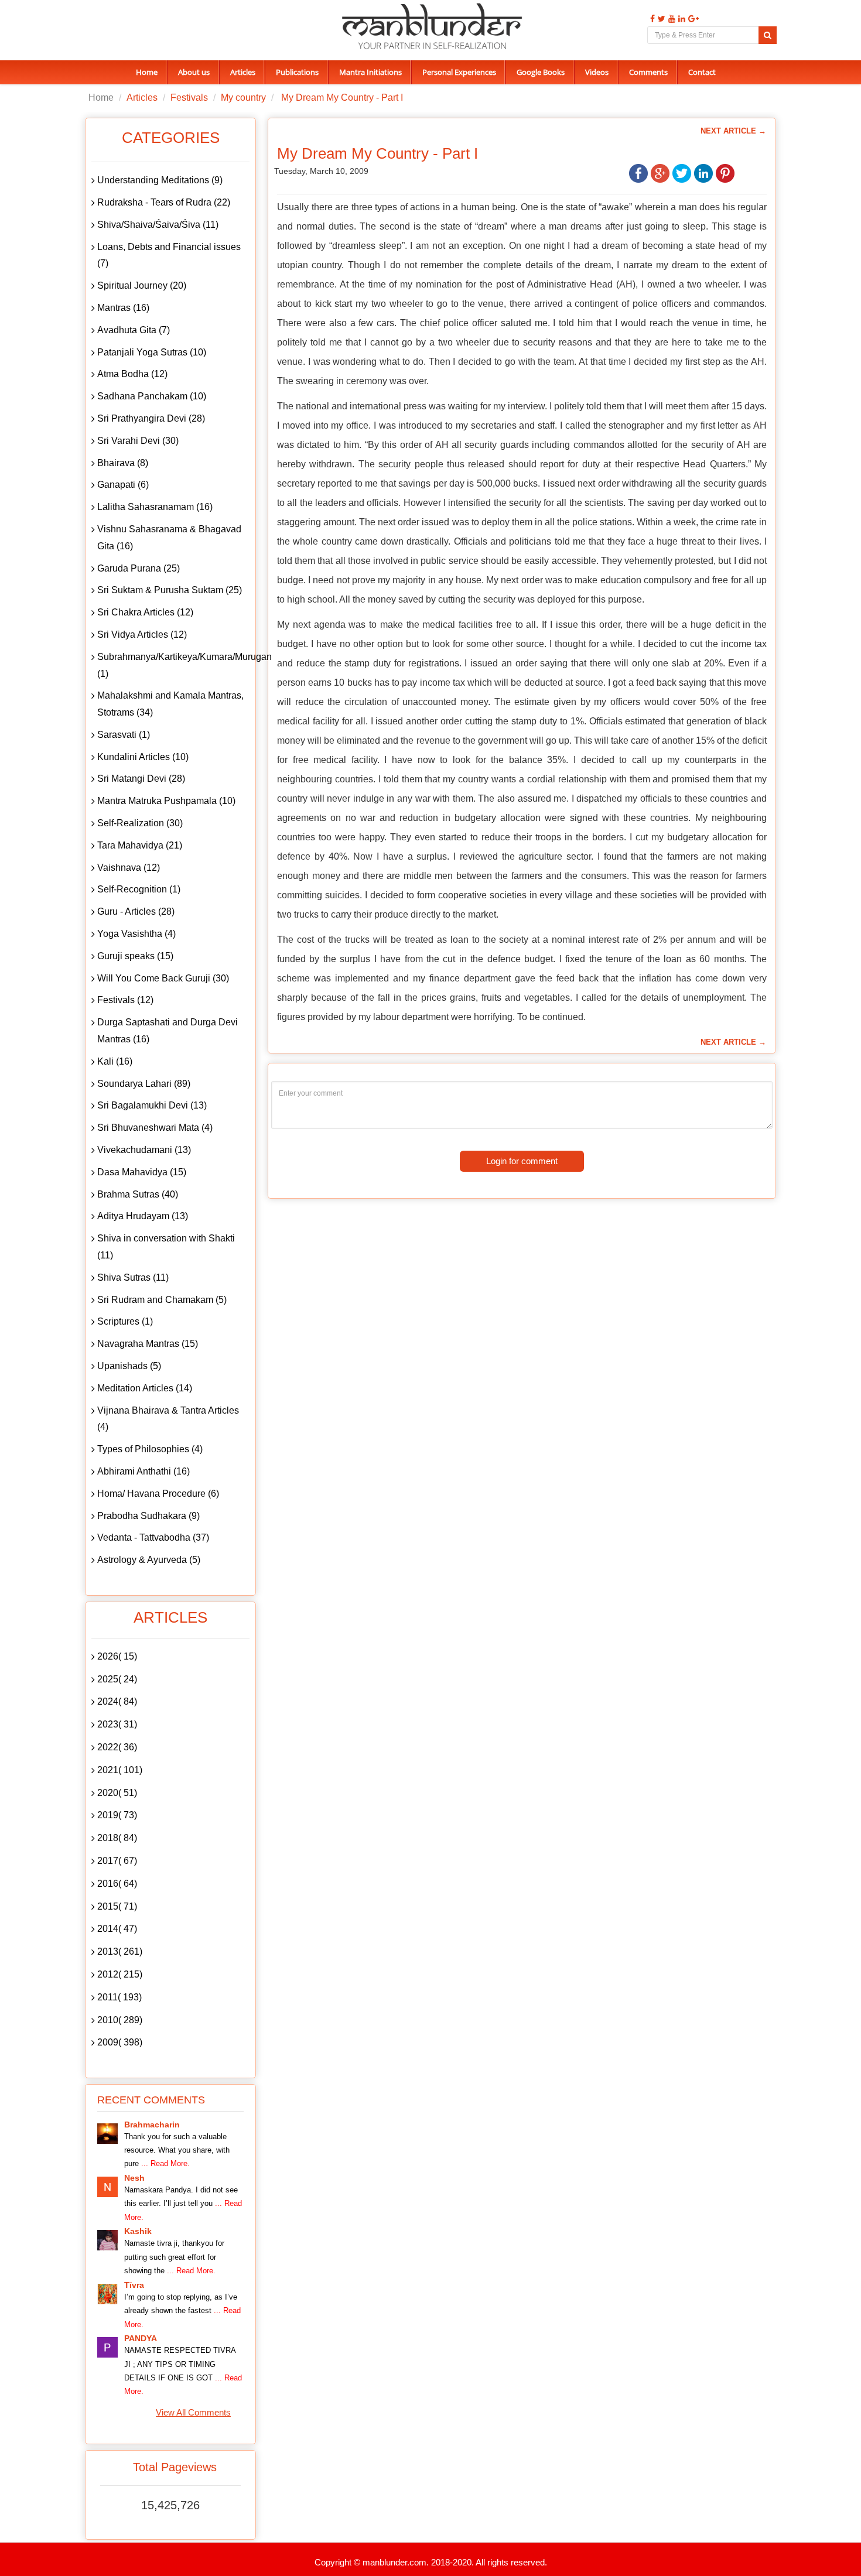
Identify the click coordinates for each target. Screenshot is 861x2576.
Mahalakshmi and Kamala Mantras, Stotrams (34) (170, 704)
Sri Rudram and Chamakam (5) (162, 1300)
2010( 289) (120, 2020)
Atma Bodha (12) (132, 374)
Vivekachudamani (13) (144, 1150)
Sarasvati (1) (124, 735)
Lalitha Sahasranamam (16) (155, 507)
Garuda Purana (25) (139, 568)
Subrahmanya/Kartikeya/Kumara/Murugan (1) (173, 665)
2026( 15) (117, 1656)
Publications (297, 72)
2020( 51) (117, 1793)
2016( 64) (117, 1884)
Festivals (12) (125, 1000)
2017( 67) (117, 1861)
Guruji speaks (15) (135, 956)
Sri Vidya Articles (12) (142, 634)
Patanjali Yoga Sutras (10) (152, 352)
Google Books (541, 72)
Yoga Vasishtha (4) (136, 934)
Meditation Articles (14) (145, 1388)
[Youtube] (670, 19)
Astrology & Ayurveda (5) (149, 1560)
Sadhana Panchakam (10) (152, 396)
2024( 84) (117, 1701)
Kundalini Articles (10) (143, 757)
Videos (597, 72)
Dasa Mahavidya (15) (142, 1172)
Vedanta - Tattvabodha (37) (153, 1537)
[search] (768, 35)
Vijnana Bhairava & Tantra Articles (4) (168, 1419)
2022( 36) (117, 1747)
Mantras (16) (123, 308)
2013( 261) (120, 1951)
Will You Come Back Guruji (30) (163, 978)
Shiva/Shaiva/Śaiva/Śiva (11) (158, 225)
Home (147, 72)
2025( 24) (117, 1679)
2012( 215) (120, 1974)
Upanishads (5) (129, 1366)
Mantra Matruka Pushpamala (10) (166, 801)
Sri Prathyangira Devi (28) (151, 418)
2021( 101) (120, 1770)
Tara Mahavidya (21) (140, 845)
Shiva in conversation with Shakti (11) (166, 1247)
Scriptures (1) (125, 1321)
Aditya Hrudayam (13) (143, 1216)
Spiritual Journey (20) (142, 285)
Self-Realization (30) (140, 823)
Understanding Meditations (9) (160, 180)
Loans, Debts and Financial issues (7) (169, 255)
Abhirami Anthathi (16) (143, 1471)
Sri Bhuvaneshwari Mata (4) (155, 1128)
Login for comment (522, 1161)
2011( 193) (119, 1997)
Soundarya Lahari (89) (144, 1084)
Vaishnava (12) (129, 868)
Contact (702, 72)
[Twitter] (660, 19)
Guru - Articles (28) (136, 911)
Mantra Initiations (370, 72)
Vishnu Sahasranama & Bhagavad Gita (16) (169, 538)
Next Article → (733, 131)
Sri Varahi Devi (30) (138, 441)
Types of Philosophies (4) (150, 1449)
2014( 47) (117, 1929)
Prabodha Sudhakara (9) (148, 1516)
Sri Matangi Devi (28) (141, 779)
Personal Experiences (459, 72)
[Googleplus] (692, 19)
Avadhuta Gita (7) (134, 330)
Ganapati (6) (123, 485)
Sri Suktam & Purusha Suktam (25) (170, 590)
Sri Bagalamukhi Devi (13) (152, 1105)
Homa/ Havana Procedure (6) (158, 1494)
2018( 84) (117, 1838)
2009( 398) (120, 2042)
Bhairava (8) (123, 463)
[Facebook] (651, 19)
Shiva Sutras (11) (133, 1277)
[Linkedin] (680, 19)
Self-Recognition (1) (139, 889)
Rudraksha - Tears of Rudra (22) (164, 202)
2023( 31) (117, 1724)
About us (194, 72)
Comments (648, 72)
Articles (243, 72)
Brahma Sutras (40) (138, 1194)
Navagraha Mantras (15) (148, 1344)
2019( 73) (117, 1815)
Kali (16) (115, 1061)
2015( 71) (117, 1906)
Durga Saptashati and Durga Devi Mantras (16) (168, 1031)
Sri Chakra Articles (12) (145, 612)
